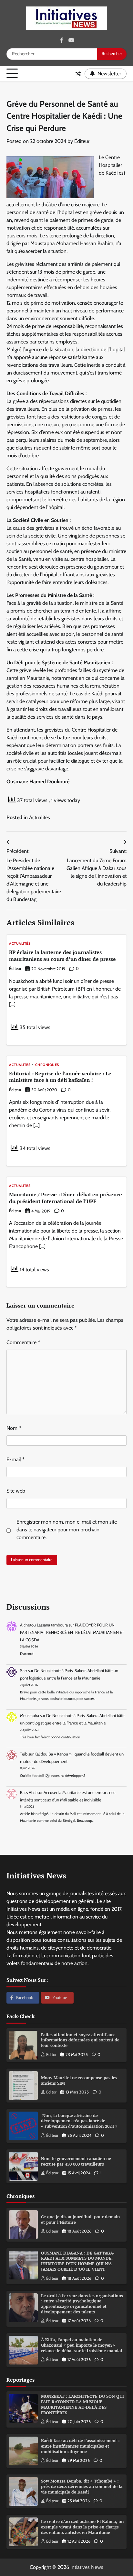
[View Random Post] (78, 74)
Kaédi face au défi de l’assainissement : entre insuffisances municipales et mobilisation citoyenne (80, 2446)
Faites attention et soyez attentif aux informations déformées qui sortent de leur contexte (80, 2040)
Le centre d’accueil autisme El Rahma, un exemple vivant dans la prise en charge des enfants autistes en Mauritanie (82, 2527)
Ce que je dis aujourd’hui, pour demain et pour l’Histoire (80, 2220)
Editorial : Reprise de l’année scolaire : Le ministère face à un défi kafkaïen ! (60, 1077)
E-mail (15, 1459)
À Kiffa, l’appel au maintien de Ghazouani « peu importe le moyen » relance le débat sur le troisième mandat (82, 2345)
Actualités (40, 817)
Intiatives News (87, 2567)
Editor (51, 2054)
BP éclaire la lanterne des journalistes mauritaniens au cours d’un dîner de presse (62, 956)
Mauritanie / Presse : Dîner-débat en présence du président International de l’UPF (66, 1198)
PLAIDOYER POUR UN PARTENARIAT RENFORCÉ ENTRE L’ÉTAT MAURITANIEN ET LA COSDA (72, 1632)
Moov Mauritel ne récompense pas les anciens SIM (79, 2081)
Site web (16, 1491)
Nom (14, 1428)
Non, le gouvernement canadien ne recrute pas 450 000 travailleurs (76, 2161)
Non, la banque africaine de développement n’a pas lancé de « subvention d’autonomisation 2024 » (79, 2121)
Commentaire (23, 1342)
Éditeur (82, 141)
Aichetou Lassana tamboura (44, 1625)
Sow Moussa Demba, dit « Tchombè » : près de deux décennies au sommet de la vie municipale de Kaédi (82, 2486)
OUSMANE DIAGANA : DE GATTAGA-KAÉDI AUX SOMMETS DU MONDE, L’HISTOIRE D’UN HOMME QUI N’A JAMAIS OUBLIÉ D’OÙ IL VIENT (78, 2261)
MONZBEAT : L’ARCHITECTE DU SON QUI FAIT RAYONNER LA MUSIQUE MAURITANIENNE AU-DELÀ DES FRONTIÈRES (82, 2404)
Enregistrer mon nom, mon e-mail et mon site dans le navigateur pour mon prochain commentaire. (67, 1530)
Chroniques (47, 1065)
